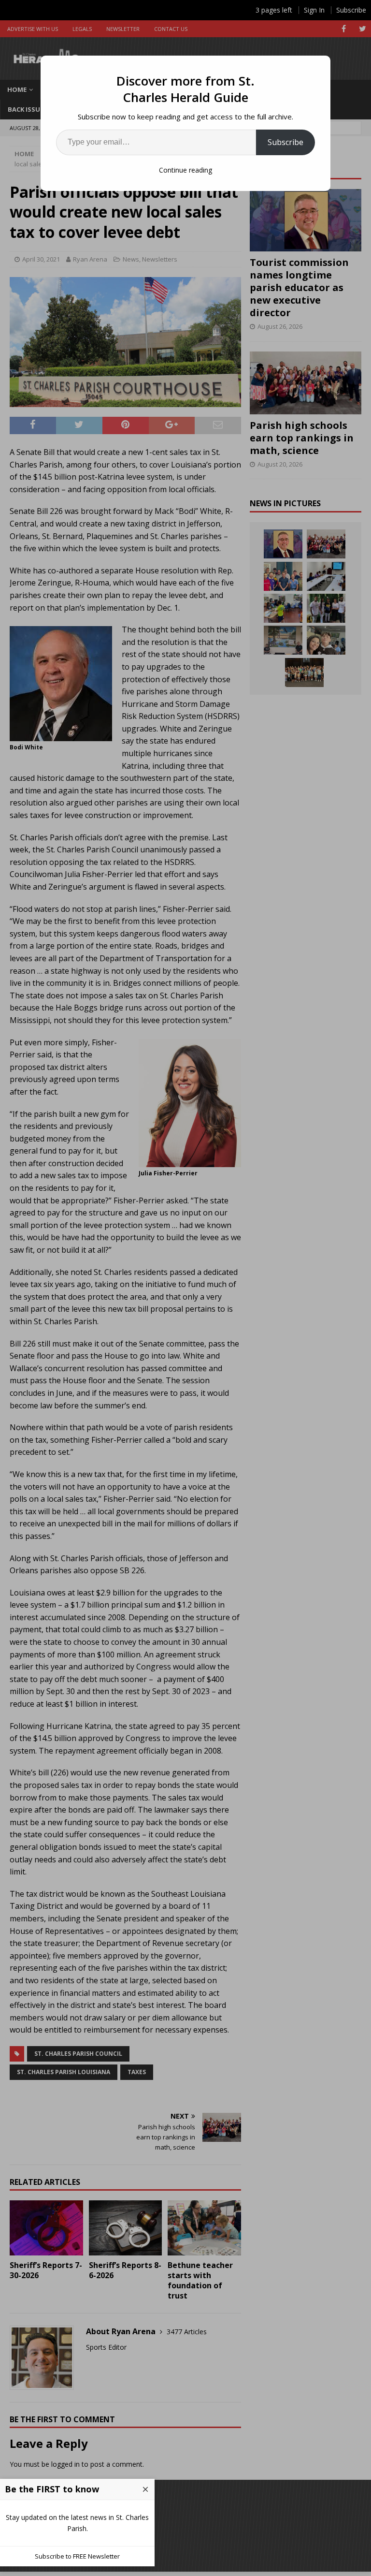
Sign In (314, 10)
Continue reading (185, 170)
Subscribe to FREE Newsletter (77, 2556)
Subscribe (285, 142)
